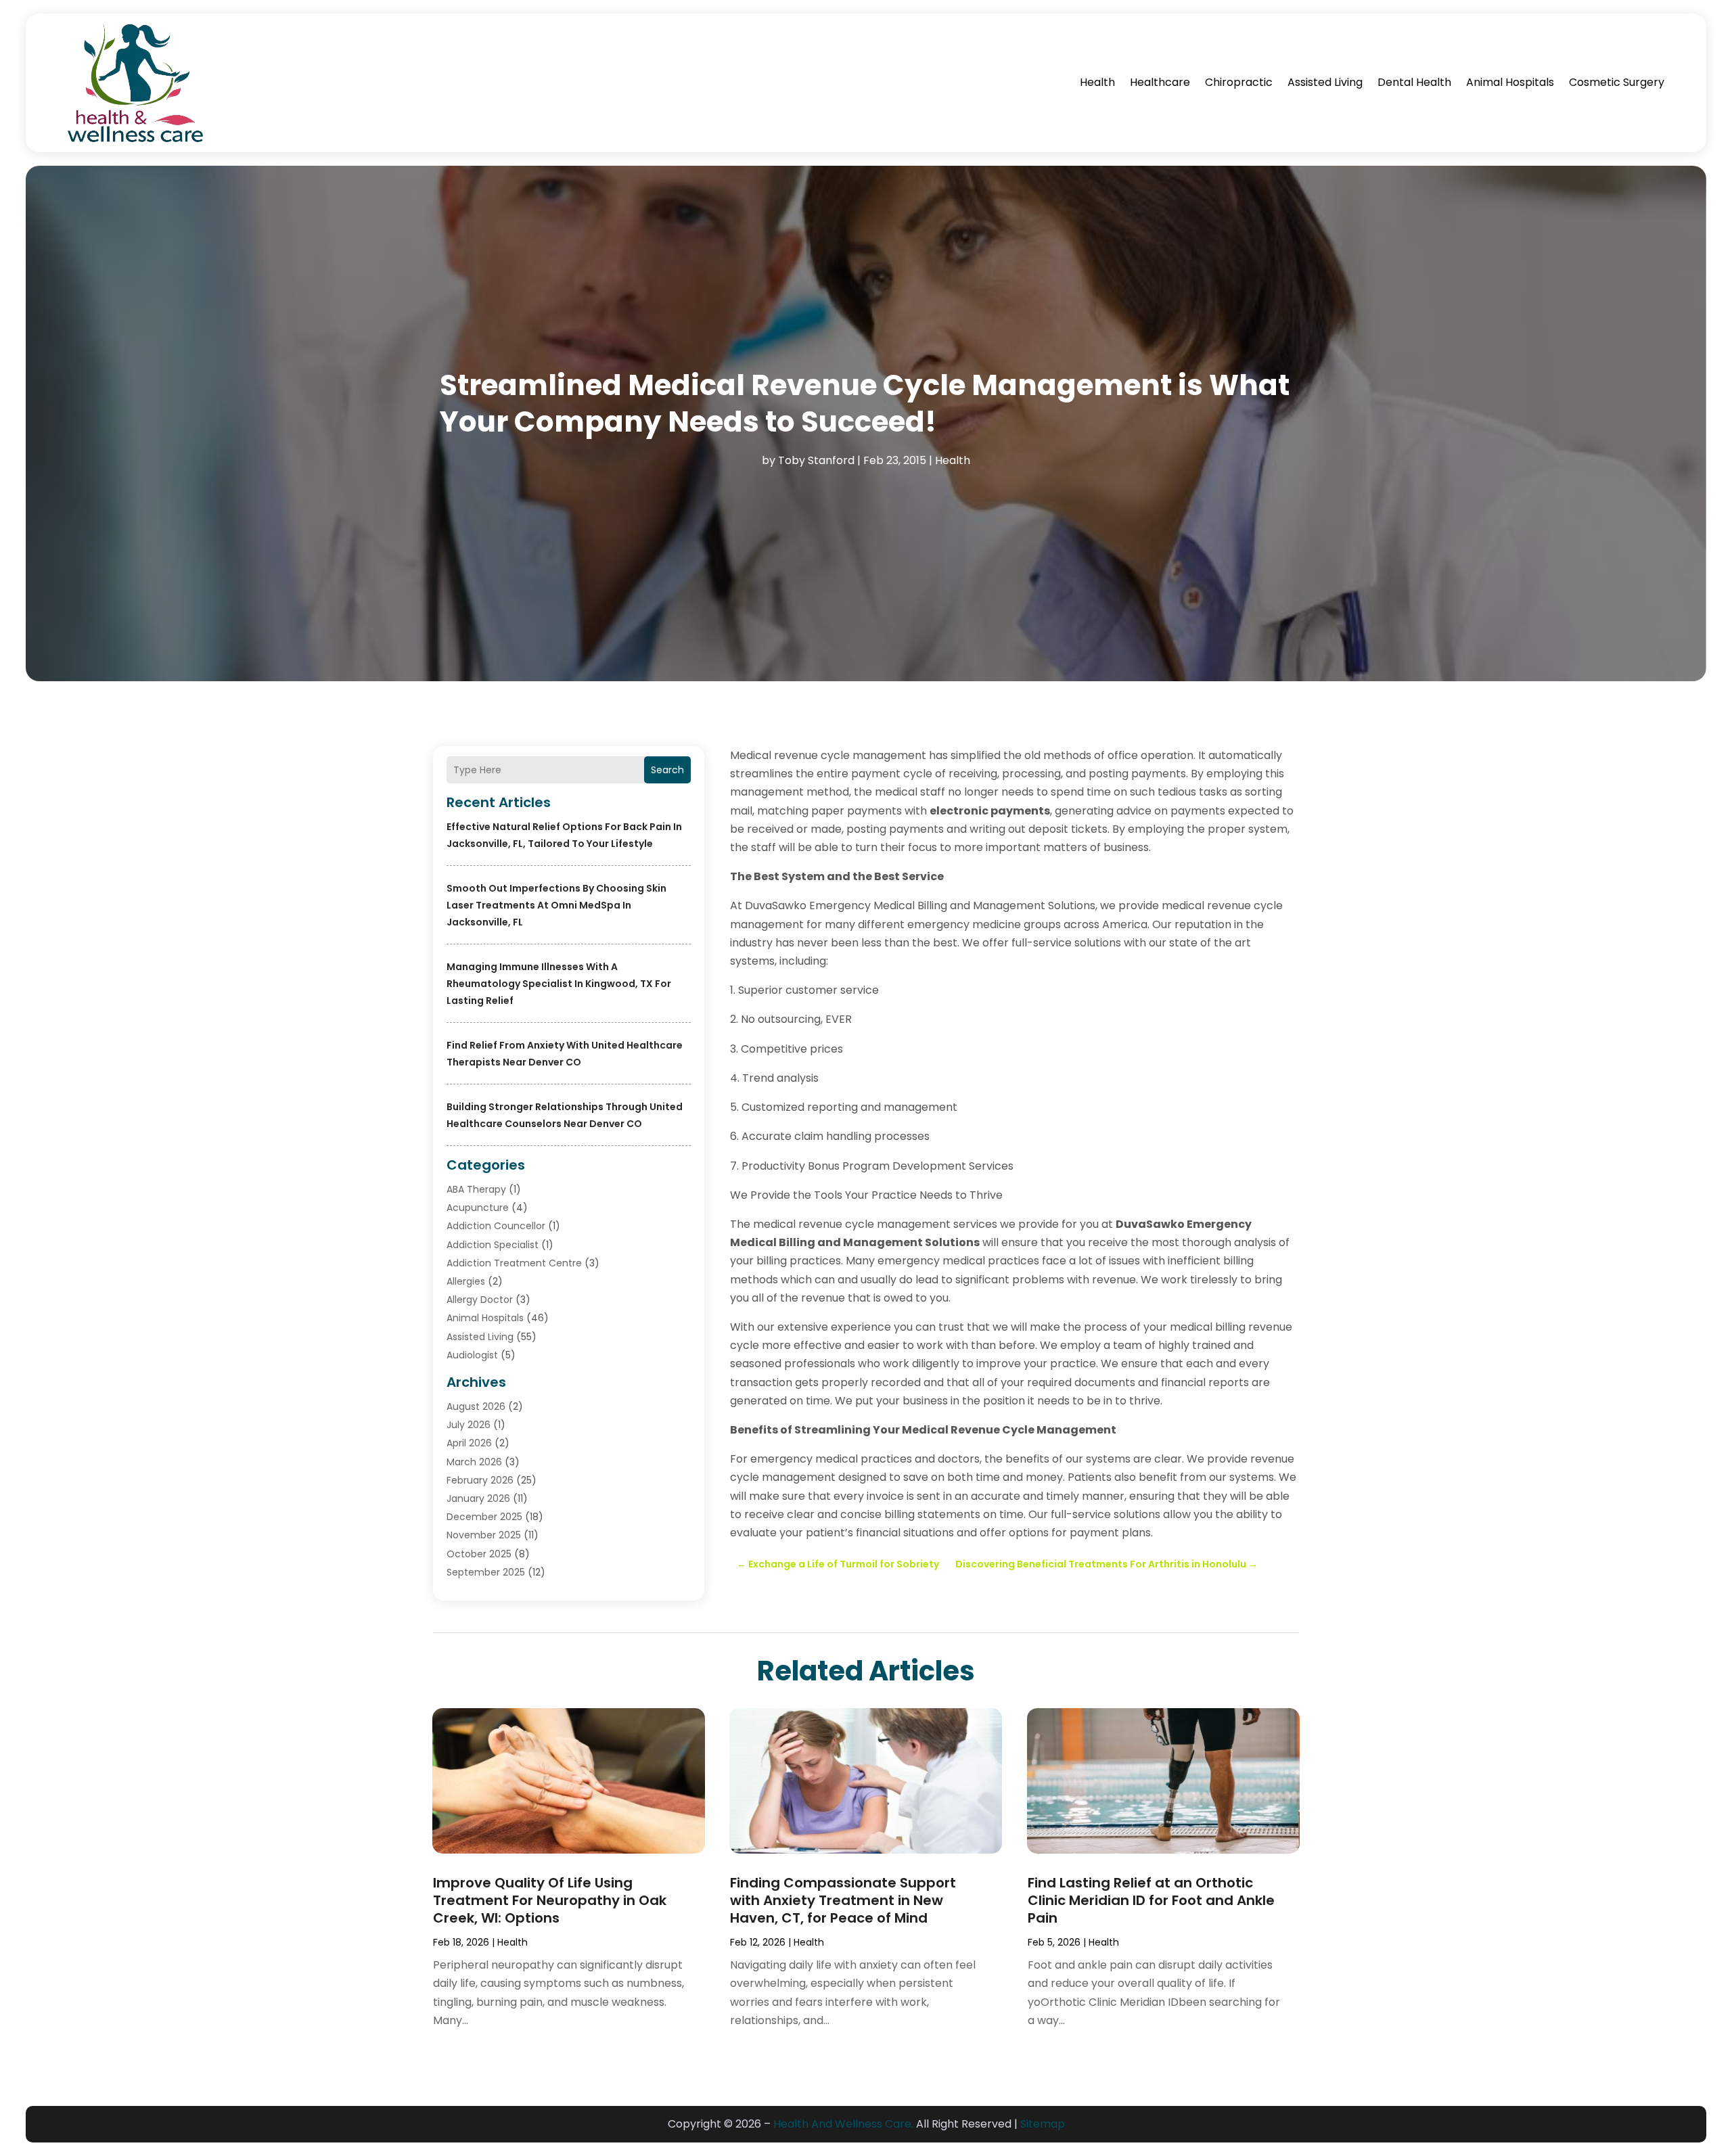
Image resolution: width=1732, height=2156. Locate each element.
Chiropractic (1239, 82)
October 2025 (479, 1554)
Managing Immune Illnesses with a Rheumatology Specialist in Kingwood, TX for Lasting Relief (559, 984)
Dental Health (1414, 82)
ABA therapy (476, 1189)
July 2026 (469, 1425)
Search (667, 770)
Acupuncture (478, 1208)
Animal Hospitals (1510, 82)
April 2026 (469, 1443)
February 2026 (480, 1480)
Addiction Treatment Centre (514, 1263)
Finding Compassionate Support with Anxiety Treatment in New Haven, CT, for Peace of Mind (843, 1900)
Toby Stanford (816, 460)
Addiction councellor (496, 1226)
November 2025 (484, 1535)
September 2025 (486, 1572)
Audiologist (472, 1355)
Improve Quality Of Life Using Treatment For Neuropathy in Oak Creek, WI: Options (550, 1900)
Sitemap (1043, 2124)
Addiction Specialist (493, 1245)
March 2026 (474, 1462)
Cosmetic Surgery (1617, 82)
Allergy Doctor (480, 1300)
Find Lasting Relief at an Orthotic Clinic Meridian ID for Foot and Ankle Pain (1151, 1900)
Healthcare (1160, 82)
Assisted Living (1325, 82)
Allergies (466, 1281)
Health (1097, 82)
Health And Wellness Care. (843, 2124)
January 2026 (478, 1498)
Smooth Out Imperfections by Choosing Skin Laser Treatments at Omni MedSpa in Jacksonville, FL (556, 905)
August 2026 (476, 1406)
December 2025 (484, 1517)
